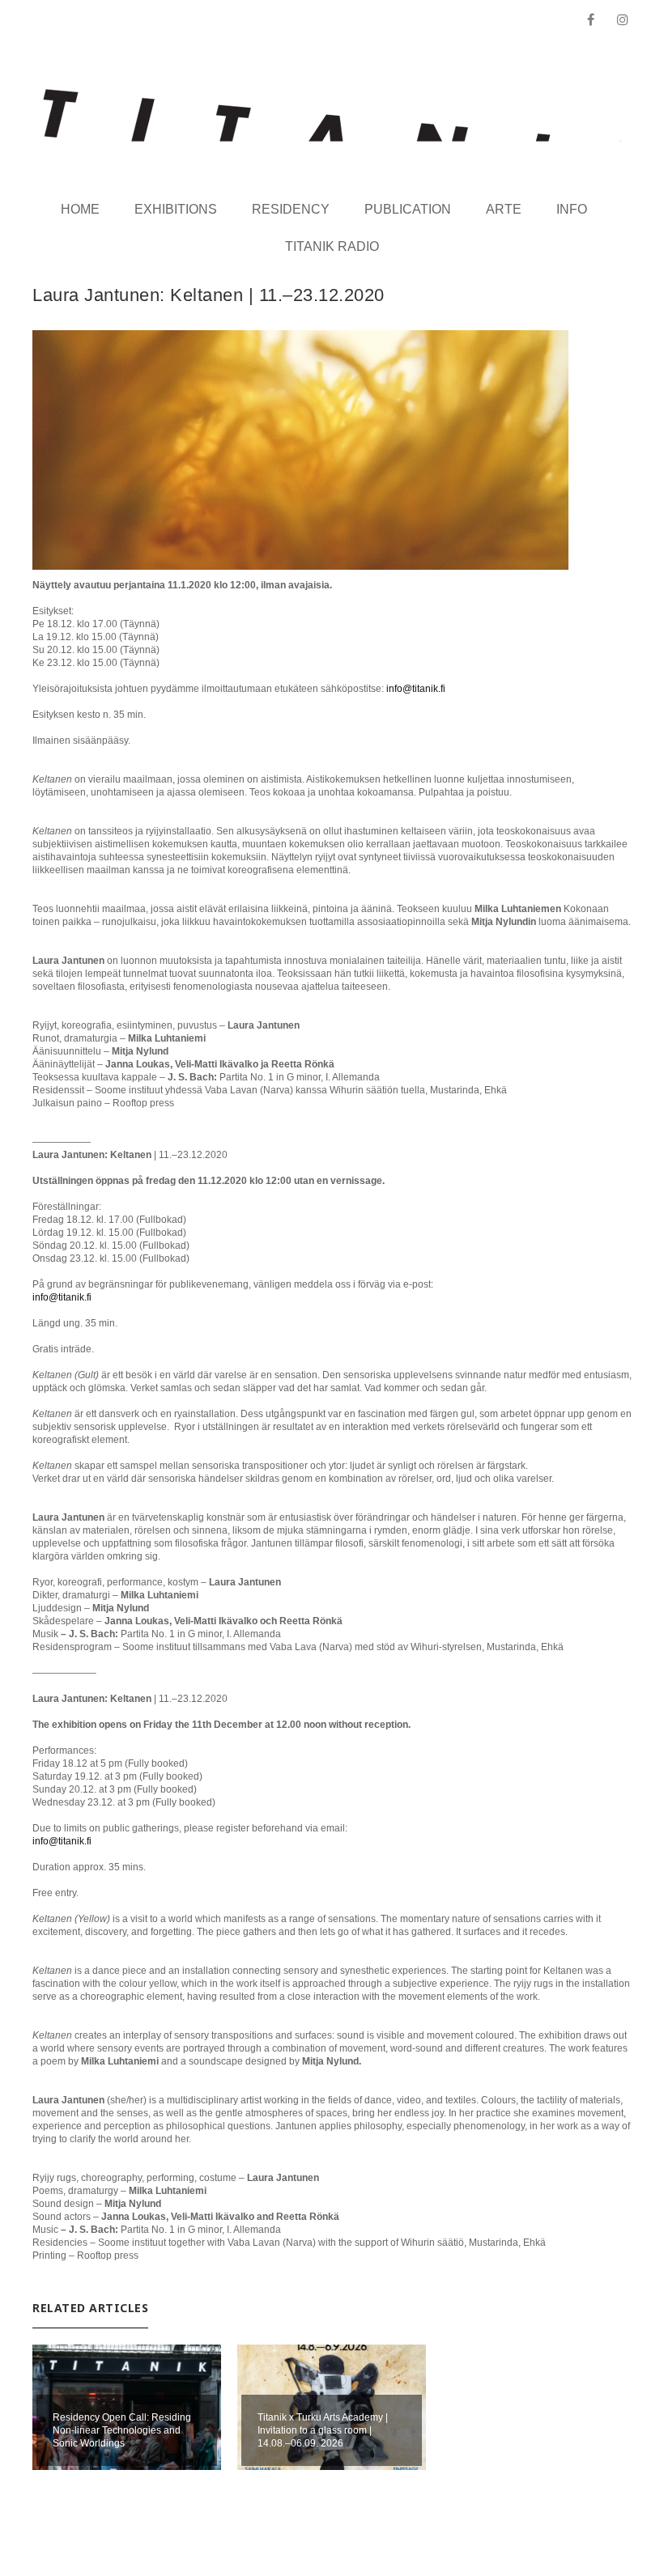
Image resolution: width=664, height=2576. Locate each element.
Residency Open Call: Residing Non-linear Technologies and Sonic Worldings (122, 2430)
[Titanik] (332, 115)
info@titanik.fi (416, 689)
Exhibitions (176, 209)
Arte (504, 209)
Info (572, 209)
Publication (408, 209)
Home (80, 209)
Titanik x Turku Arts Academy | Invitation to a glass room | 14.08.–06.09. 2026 (323, 2430)
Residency (291, 209)
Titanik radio (332, 246)
